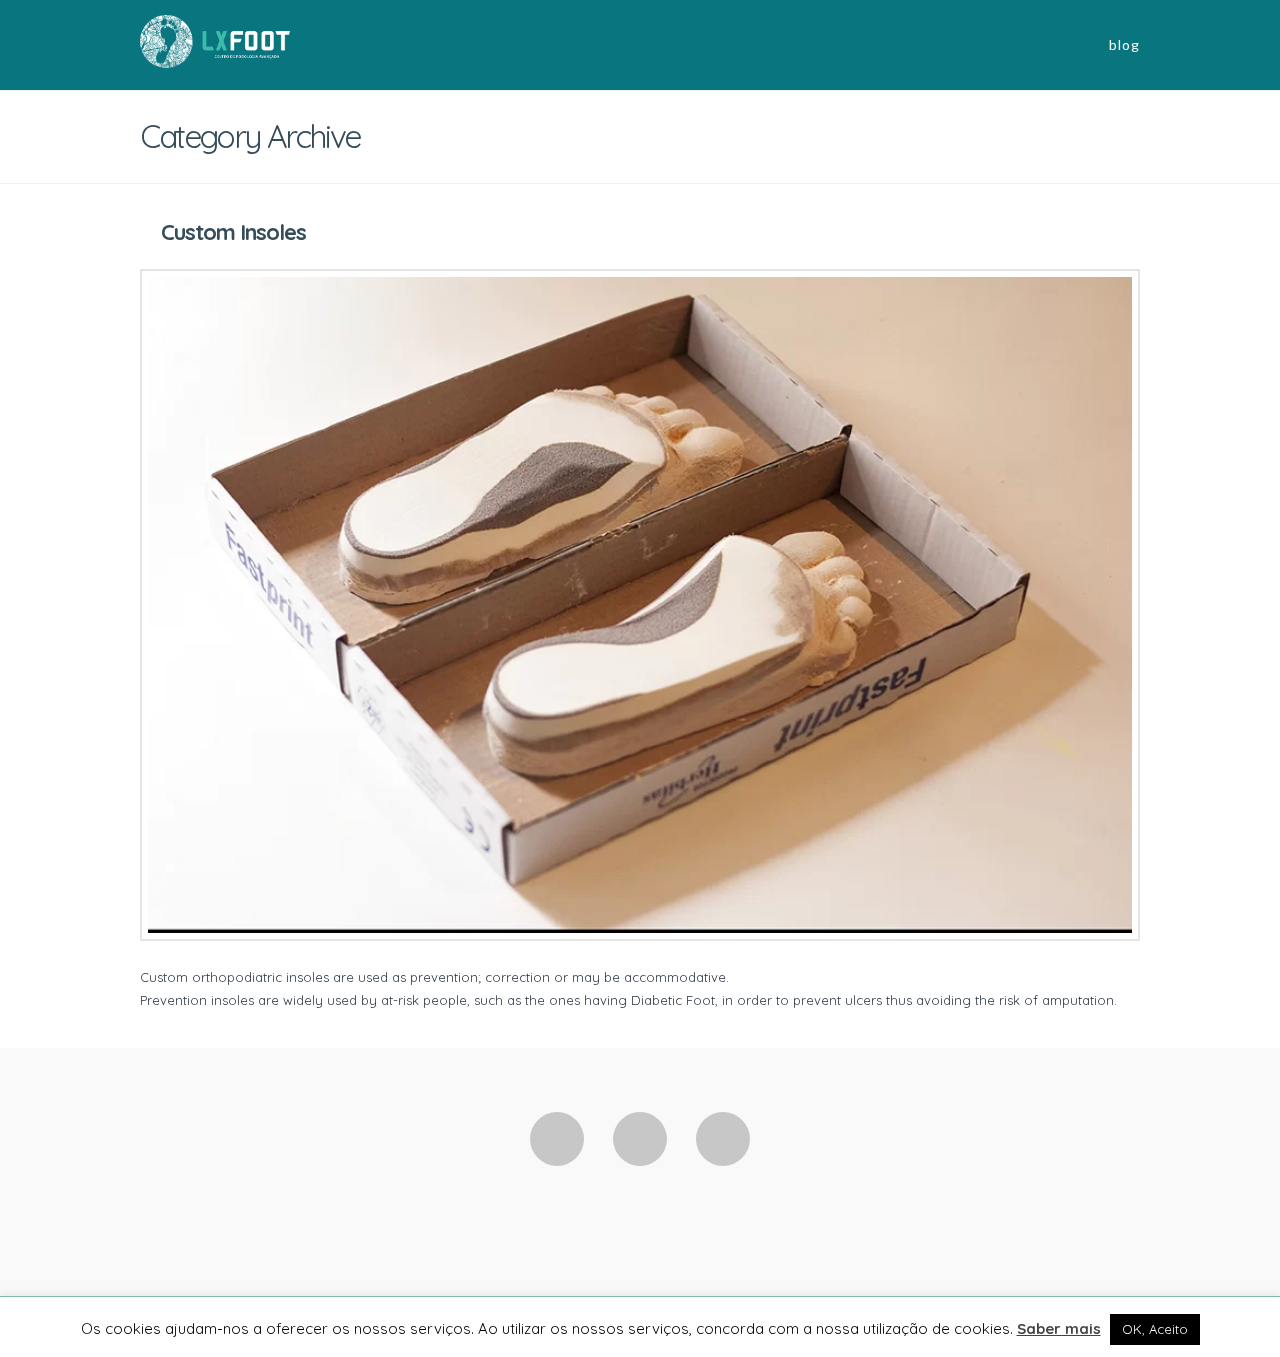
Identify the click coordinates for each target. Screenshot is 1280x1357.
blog (1124, 44)
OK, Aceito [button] (1155, 1329)
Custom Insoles (233, 232)
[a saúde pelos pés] (215, 39)
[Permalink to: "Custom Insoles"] (640, 605)
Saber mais (1059, 1328)
